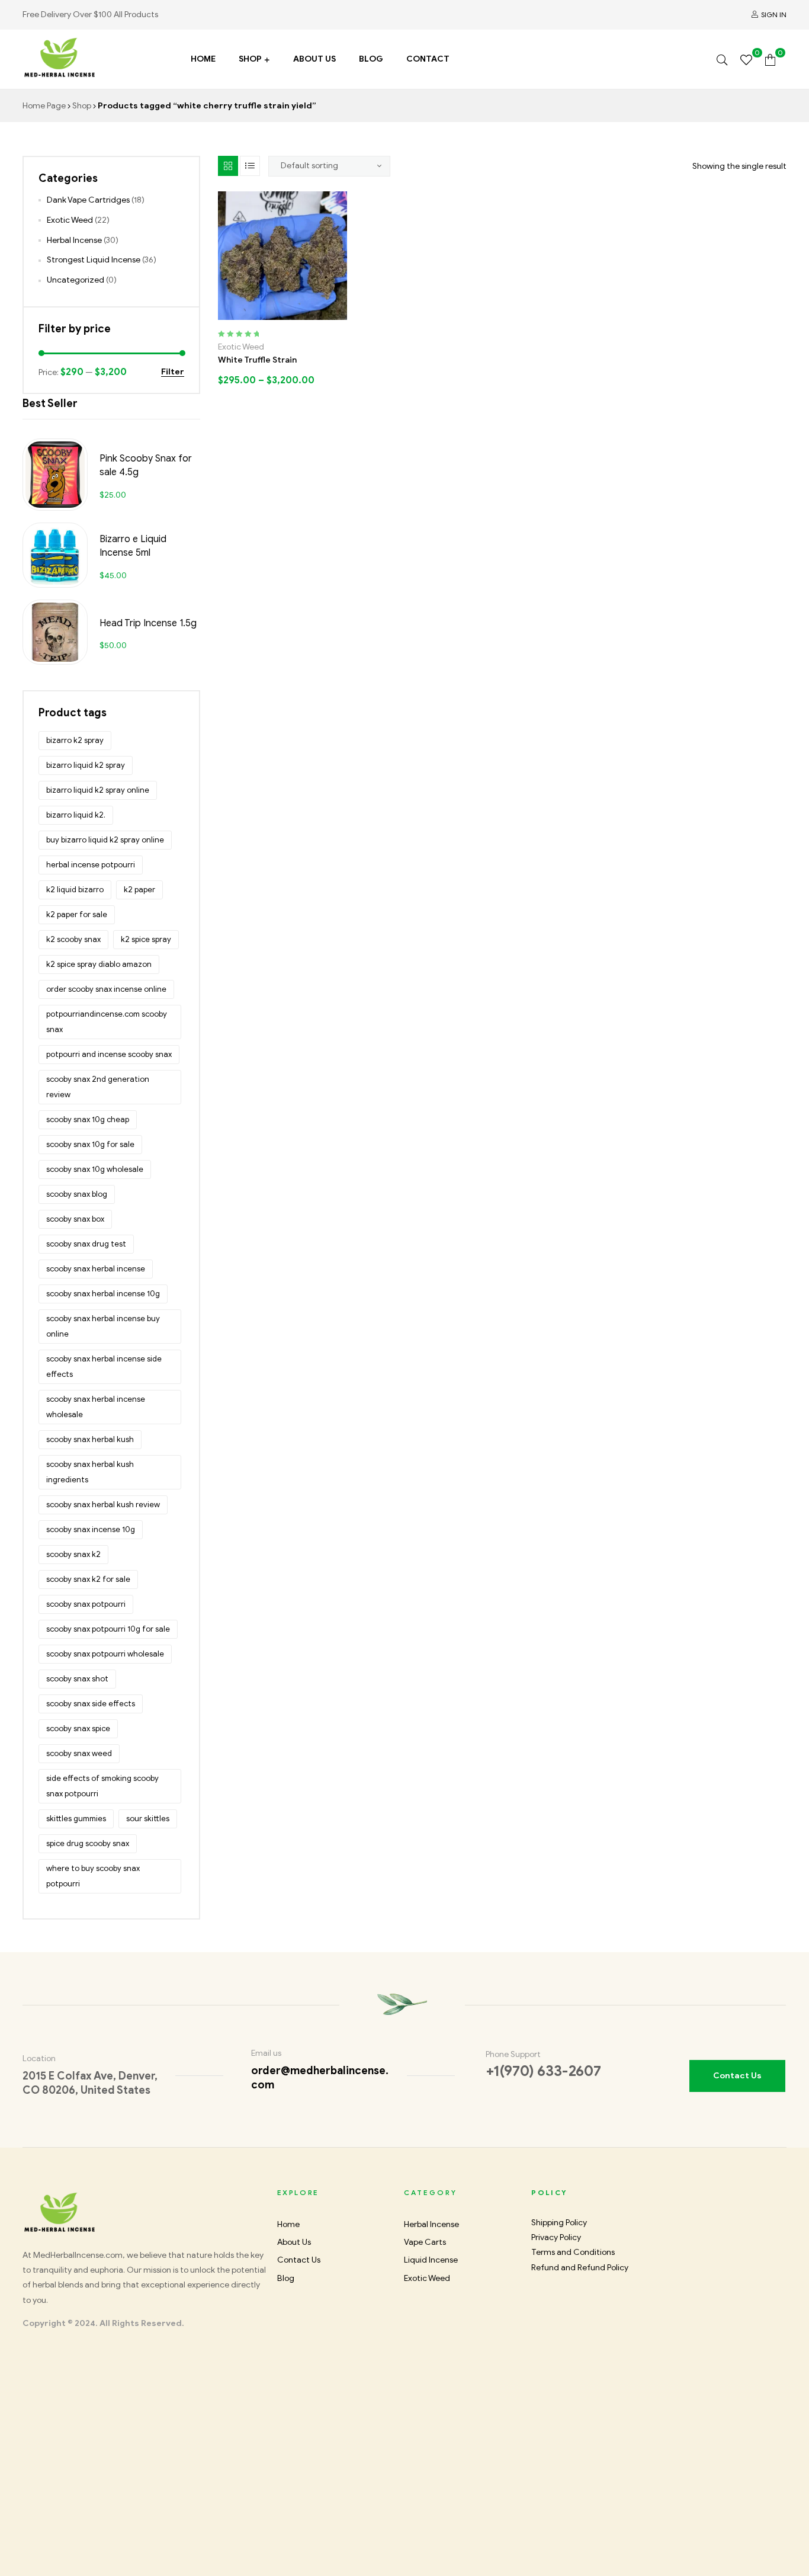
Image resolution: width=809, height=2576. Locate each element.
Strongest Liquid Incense (94, 260)
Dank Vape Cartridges (88, 200)
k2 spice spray (146, 939)
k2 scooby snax (73, 939)
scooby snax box (75, 1219)
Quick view (321, 315)
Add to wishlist (270, 315)
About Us (314, 59)
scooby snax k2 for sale (88, 1579)
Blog (371, 59)
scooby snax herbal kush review (103, 1505)
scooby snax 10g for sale (90, 1144)
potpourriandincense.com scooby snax (107, 1022)
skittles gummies (76, 1819)
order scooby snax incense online (106, 989)
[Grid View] (228, 166)
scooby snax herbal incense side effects (104, 1367)
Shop (250, 59)
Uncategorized (76, 280)
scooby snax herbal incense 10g (103, 1294)
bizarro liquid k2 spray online (98, 790)
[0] (746, 59)
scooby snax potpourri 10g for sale (108, 1629)
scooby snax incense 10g (91, 1529)
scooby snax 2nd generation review (98, 1087)
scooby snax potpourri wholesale (105, 1654)
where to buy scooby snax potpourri (93, 1876)
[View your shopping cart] (770, 59)
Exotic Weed (241, 347)
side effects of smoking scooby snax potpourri (102, 1786)
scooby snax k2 (73, 1554)
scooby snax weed (79, 1753)
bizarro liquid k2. (76, 815)
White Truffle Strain (257, 360)
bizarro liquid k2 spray (86, 765)
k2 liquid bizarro (75, 890)
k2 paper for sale (77, 914)
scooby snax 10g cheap (88, 1119)
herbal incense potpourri (91, 865)
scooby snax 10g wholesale (95, 1169)
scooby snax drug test (86, 1244)
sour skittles (148, 1819)
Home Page (44, 106)
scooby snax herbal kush (90, 1439)
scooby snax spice (78, 1728)
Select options (244, 315)
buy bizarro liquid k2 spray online (105, 840)
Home (203, 59)
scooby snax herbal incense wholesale (96, 1407)
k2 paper (139, 890)
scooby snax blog (77, 1194)
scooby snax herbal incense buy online (103, 1326)
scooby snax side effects (91, 1704)
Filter (173, 372)
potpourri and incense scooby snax (109, 1054)
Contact (428, 59)
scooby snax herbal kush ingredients (90, 1472)
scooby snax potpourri (86, 1604)
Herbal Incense (74, 240)
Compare (296, 315)
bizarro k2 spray (75, 740)
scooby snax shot (77, 1679)
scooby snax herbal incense (96, 1269)
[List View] (250, 166)
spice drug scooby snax (88, 1843)
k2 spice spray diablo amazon (99, 964)
